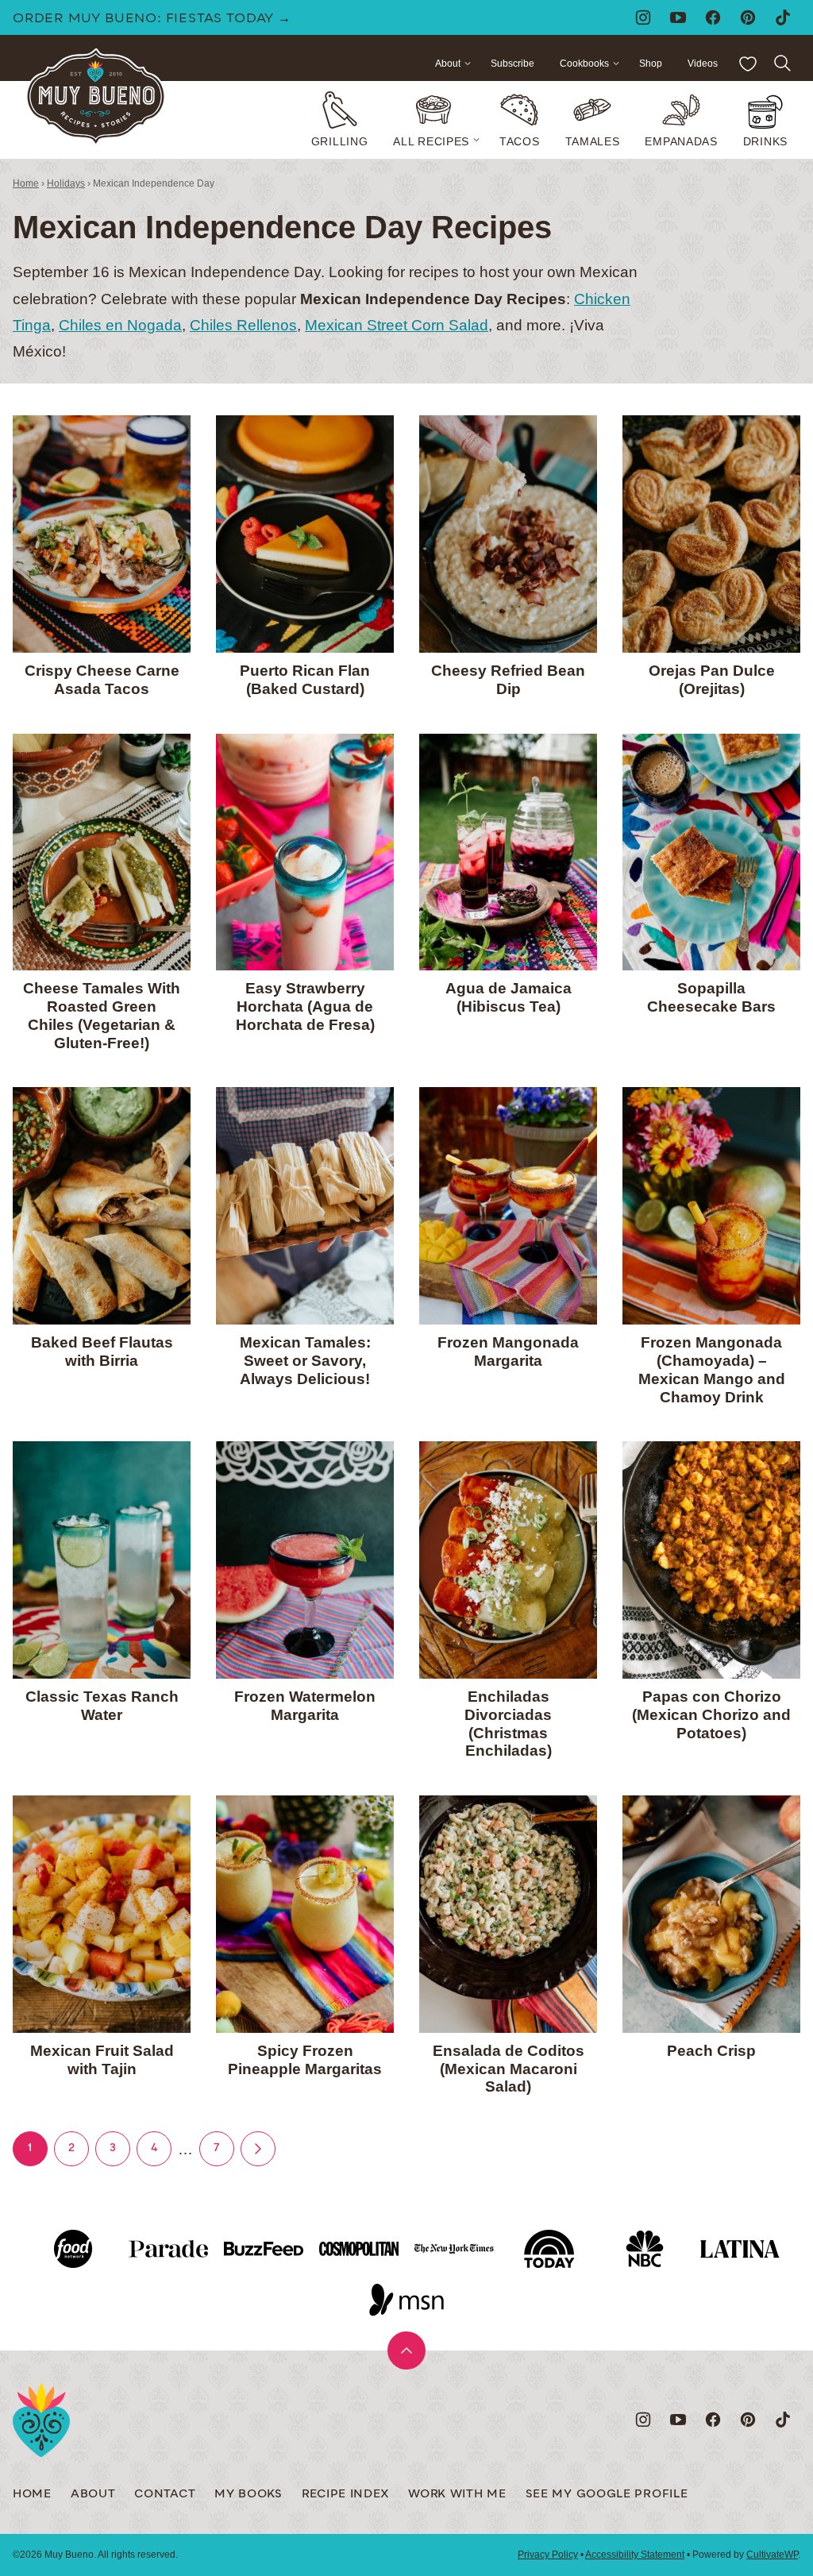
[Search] (783, 64)
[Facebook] (713, 17)
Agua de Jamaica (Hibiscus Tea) (509, 997)
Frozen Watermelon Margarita (305, 1706)
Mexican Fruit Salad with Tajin (102, 2060)
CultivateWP (772, 2555)
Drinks (765, 141)
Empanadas (681, 141)
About (448, 64)
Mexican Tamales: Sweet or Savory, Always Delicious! (305, 1361)
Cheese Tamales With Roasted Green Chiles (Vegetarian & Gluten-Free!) (102, 1015)
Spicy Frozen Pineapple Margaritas (305, 2060)
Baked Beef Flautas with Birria (102, 1352)
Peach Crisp (711, 2051)
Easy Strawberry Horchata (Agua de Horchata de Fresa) (305, 1006)
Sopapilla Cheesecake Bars (711, 997)
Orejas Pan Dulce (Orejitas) (712, 680)
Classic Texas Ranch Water (102, 1706)
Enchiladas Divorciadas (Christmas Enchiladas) (508, 1724)
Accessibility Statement (635, 2555)
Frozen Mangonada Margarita (508, 1352)
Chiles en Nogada (120, 325)
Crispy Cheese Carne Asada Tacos (102, 680)
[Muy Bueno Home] (96, 97)
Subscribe (512, 64)
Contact (165, 2495)
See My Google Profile (607, 2495)
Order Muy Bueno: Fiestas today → (152, 19)
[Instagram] (643, 17)
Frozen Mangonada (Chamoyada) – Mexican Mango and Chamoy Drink (712, 1369)
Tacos (520, 141)
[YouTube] (678, 17)
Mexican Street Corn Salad (397, 325)
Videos (703, 64)
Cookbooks (584, 64)
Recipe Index (345, 2495)
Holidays (66, 183)
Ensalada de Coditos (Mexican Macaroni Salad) (509, 2069)
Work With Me (457, 2495)
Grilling (340, 141)
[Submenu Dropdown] (476, 140)
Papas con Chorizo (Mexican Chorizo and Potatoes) (711, 1715)
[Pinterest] (748, 17)
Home (26, 183)
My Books (249, 2495)
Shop (651, 64)
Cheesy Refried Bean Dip (508, 680)
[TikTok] (783, 17)
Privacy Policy (548, 2555)
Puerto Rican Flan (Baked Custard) (305, 680)
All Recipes (431, 141)
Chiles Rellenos (243, 325)
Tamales (593, 141)
